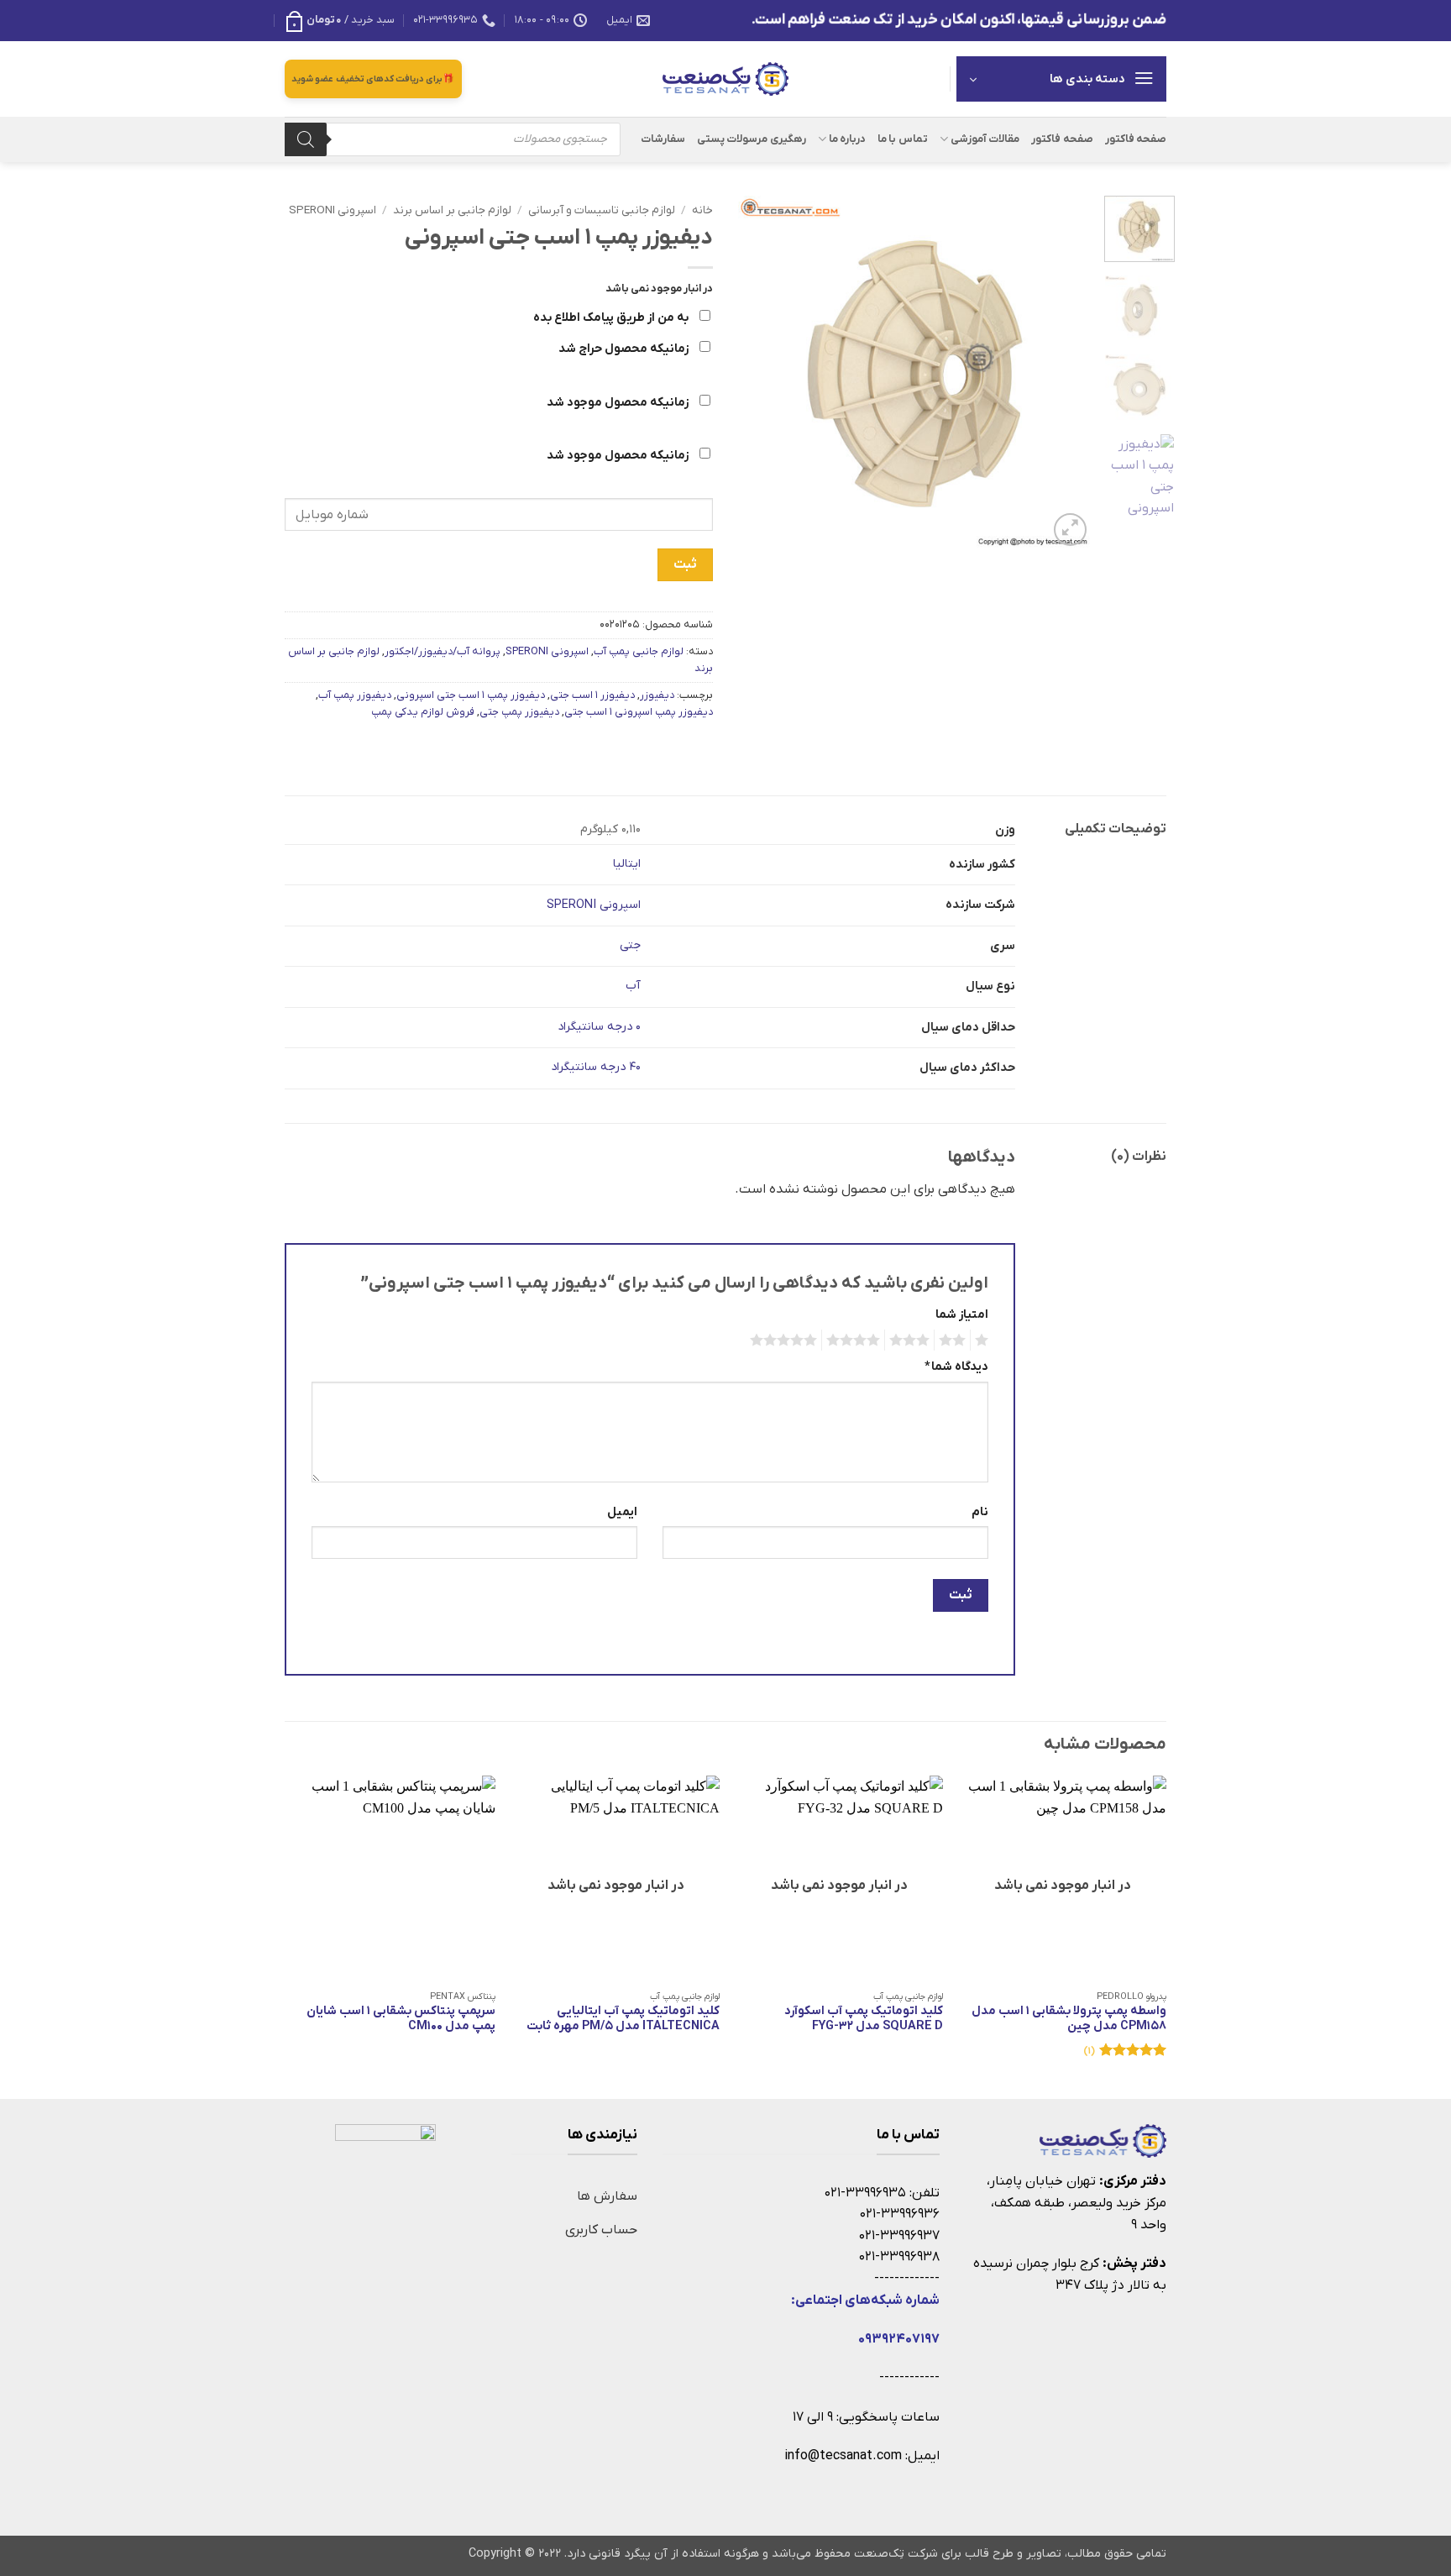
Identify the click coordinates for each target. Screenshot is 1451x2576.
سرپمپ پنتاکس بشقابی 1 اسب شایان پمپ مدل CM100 (401, 2020)
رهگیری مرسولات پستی (752, 139)
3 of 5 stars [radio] (912, 1340)
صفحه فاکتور (1136, 139)
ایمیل (622, 1512)
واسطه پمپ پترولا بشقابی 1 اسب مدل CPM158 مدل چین (1069, 2020)
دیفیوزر (657, 695)
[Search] (306, 139)
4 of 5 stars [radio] (856, 1340)
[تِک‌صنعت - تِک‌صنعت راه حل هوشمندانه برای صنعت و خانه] (725, 79)
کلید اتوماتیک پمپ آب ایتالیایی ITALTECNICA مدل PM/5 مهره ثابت (623, 2020)
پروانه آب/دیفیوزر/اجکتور (443, 651)
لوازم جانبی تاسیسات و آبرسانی (602, 210)
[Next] (754, 373)
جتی (630, 945)
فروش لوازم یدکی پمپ (423, 712)
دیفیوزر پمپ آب (355, 695)
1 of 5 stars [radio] (984, 1340)
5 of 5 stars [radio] (786, 1340)
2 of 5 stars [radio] (955, 1340)
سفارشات (663, 139)
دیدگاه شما (956, 1367)
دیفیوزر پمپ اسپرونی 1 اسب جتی (639, 712)
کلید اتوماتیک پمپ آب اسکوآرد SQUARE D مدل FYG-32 (864, 2020)
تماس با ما (903, 139)
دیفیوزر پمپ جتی (519, 712)
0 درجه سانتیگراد (599, 1027)
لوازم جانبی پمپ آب (639, 651)
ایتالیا (627, 864)
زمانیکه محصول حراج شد (625, 349)
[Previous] (1064, 373)
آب (633, 986)
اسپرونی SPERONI (333, 210)
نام (980, 1512)
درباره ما (847, 139)
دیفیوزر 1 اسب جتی (592, 695)
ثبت (685, 564)
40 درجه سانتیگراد (596, 1067)
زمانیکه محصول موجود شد (619, 403)
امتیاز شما (962, 1315)
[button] (340, 20)
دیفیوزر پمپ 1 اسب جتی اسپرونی (471, 695)
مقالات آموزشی (985, 139)
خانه (702, 210)
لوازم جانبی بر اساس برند (452, 210)
